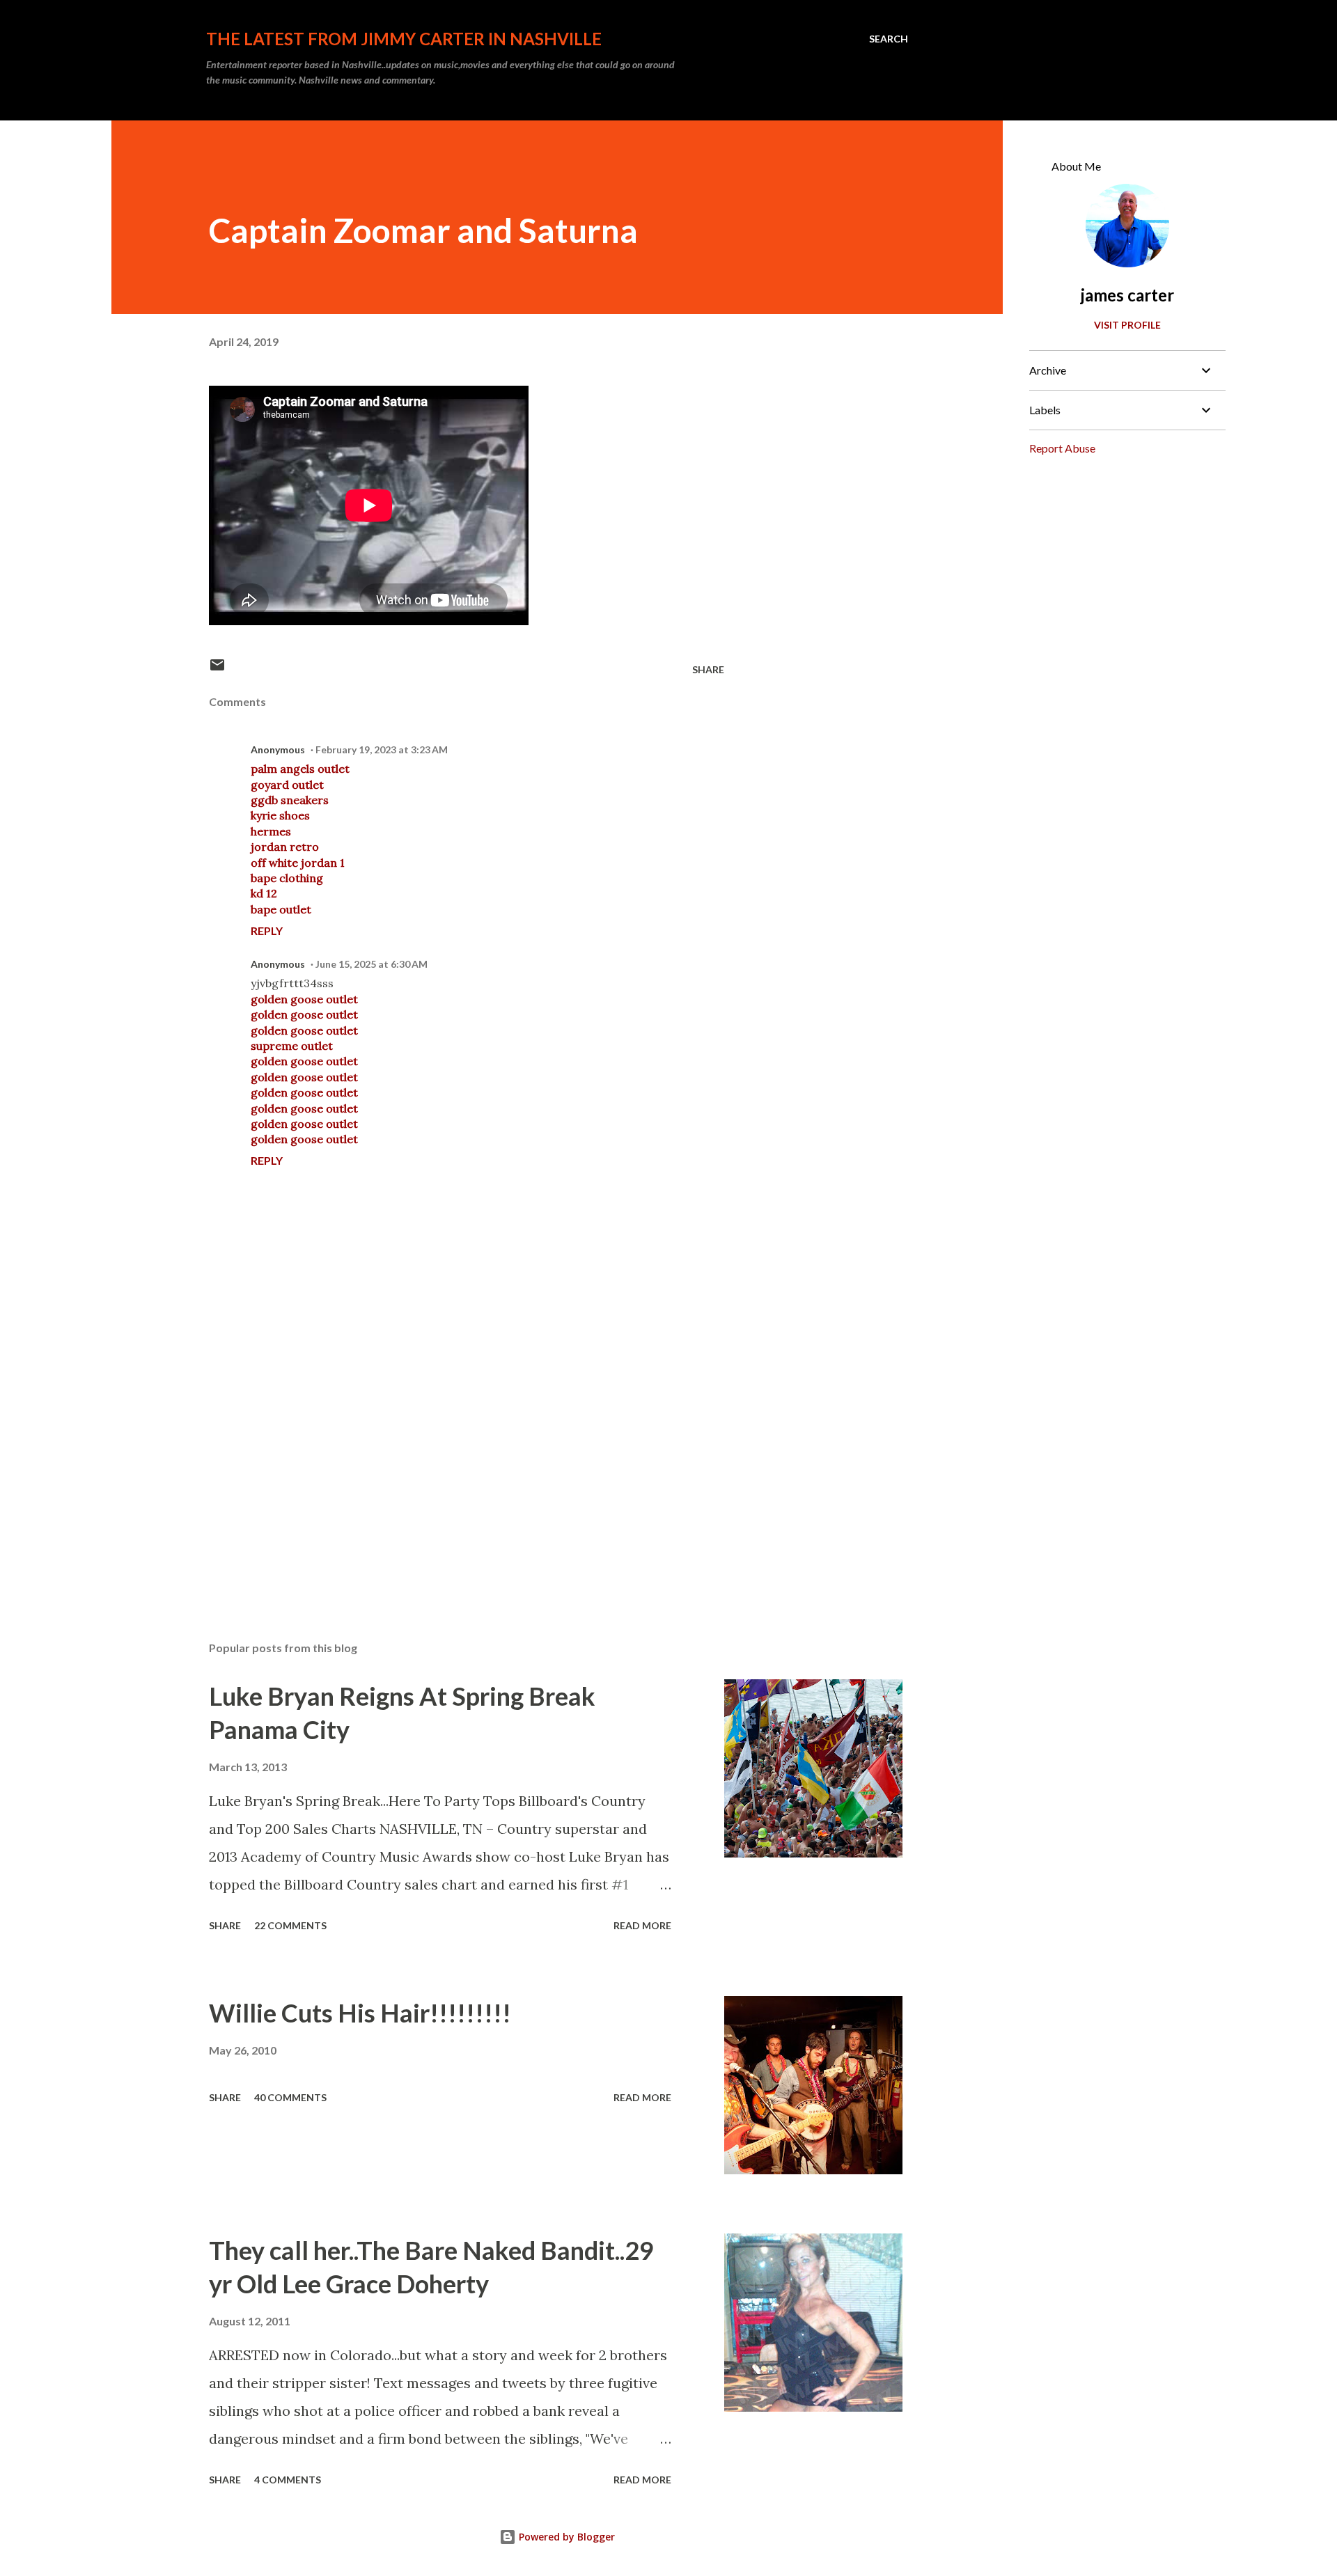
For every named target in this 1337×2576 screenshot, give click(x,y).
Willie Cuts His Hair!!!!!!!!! (360, 2013)
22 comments (290, 1925)
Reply (267, 930)
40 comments (290, 2097)
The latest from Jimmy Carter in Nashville (404, 39)
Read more (642, 1925)
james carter (1127, 295)
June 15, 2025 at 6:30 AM (372, 964)
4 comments (288, 2480)
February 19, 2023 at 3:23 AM (382, 749)
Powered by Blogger (565, 2537)
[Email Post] (217, 669)
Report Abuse (1062, 448)
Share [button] (708, 669)
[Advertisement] (444, 1468)
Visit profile (1127, 325)
